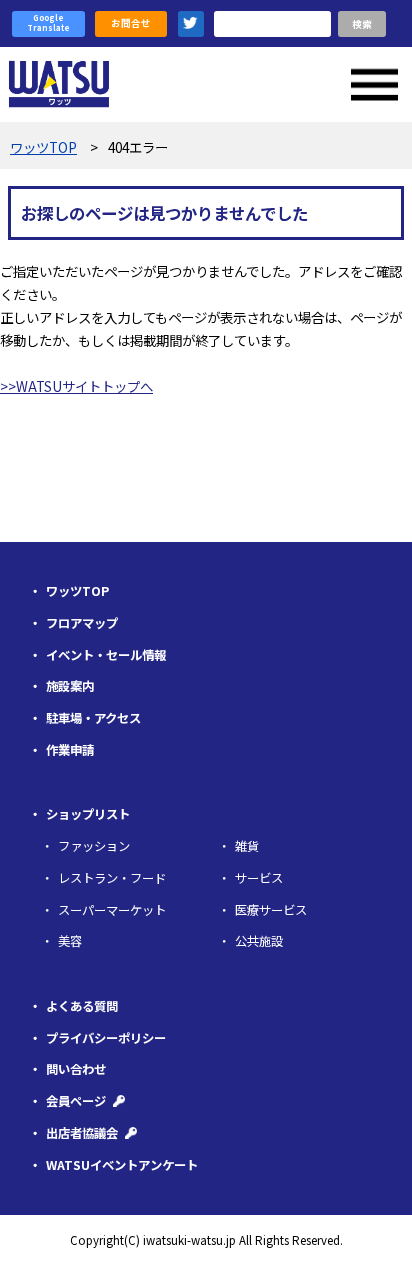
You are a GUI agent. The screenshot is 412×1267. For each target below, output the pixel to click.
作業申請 (70, 750)
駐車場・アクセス (93, 718)
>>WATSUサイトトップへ (76, 386)
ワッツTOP (77, 591)
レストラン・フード (112, 878)
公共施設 (259, 941)
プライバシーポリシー (106, 1038)
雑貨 (247, 846)
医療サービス (271, 910)
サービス (259, 878)
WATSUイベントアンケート (122, 1165)
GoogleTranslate (48, 23)
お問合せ (131, 23)
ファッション (94, 846)
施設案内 (70, 686)
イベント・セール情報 (106, 655)
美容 (70, 941)
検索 (362, 24)
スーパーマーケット (112, 910)
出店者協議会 (82, 1133)
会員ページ (76, 1101)
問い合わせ (76, 1069)
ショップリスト (88, 814)
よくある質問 (82, 1006)
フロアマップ (82, 623)
